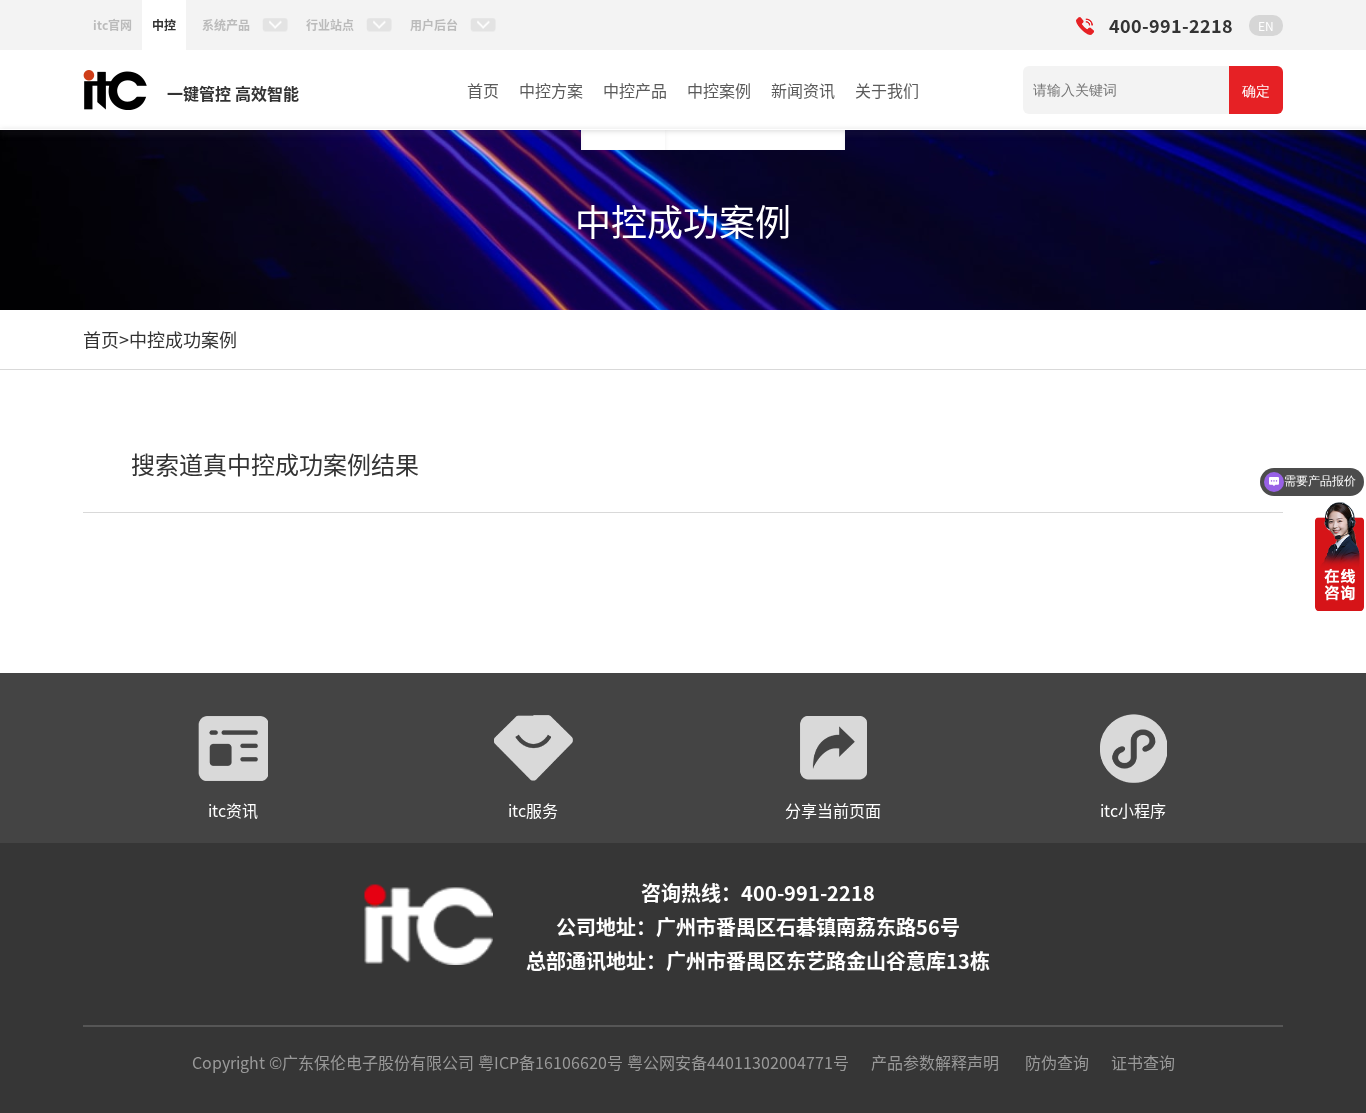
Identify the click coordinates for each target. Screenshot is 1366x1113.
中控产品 (635, 90)
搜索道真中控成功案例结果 (275, 463)
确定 (1256, 91)
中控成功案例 (183, 339)
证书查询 (1143, 1062)
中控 (164, 24)
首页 (483, 90)
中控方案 (551, 90)
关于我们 (887, 90)
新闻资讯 (803, 90)
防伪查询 (1057, 1062)
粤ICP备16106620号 (548, 1062)
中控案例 (719, 90)
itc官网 (112, 24)
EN (1266, 25)
